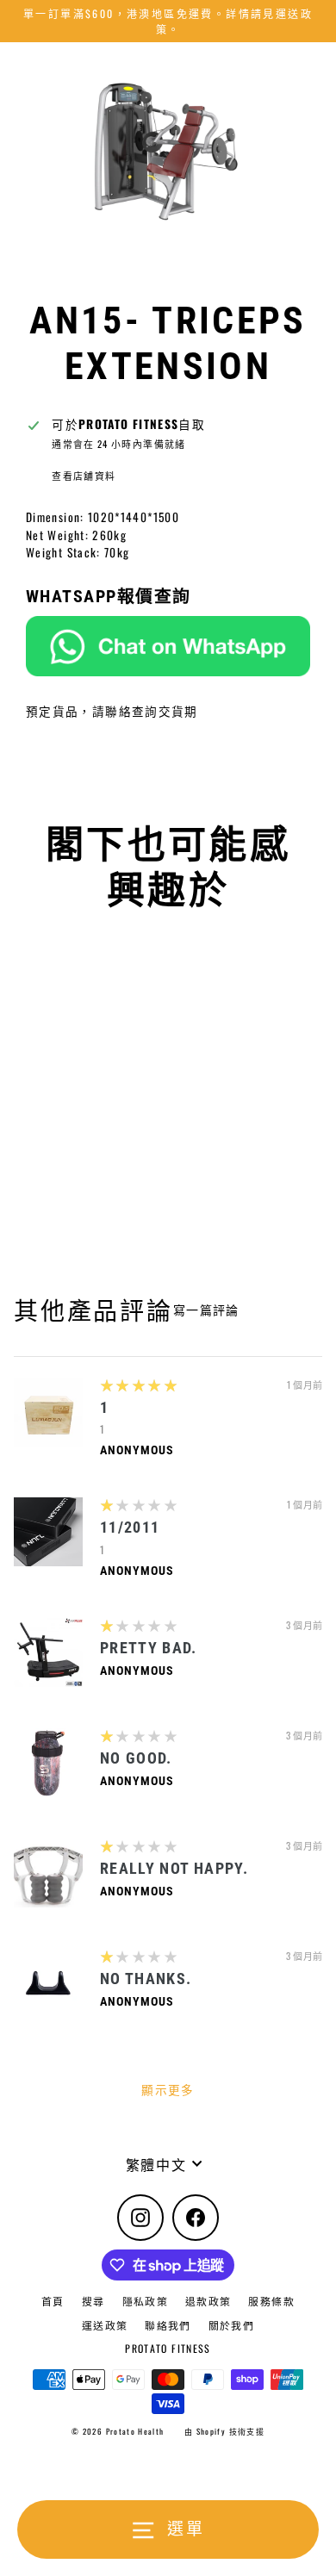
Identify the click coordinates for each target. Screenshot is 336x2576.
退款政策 (208, 2301)
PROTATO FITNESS (168, 2348)
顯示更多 (168, 2089)
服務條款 (271, 2301)
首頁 (53, 2301)
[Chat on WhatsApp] (168, 646)
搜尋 (93, 2301)
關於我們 (231, 2325)
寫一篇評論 (206, 1310)
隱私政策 (145, 2301)
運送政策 (105, 2325)
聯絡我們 (168, 2325)
